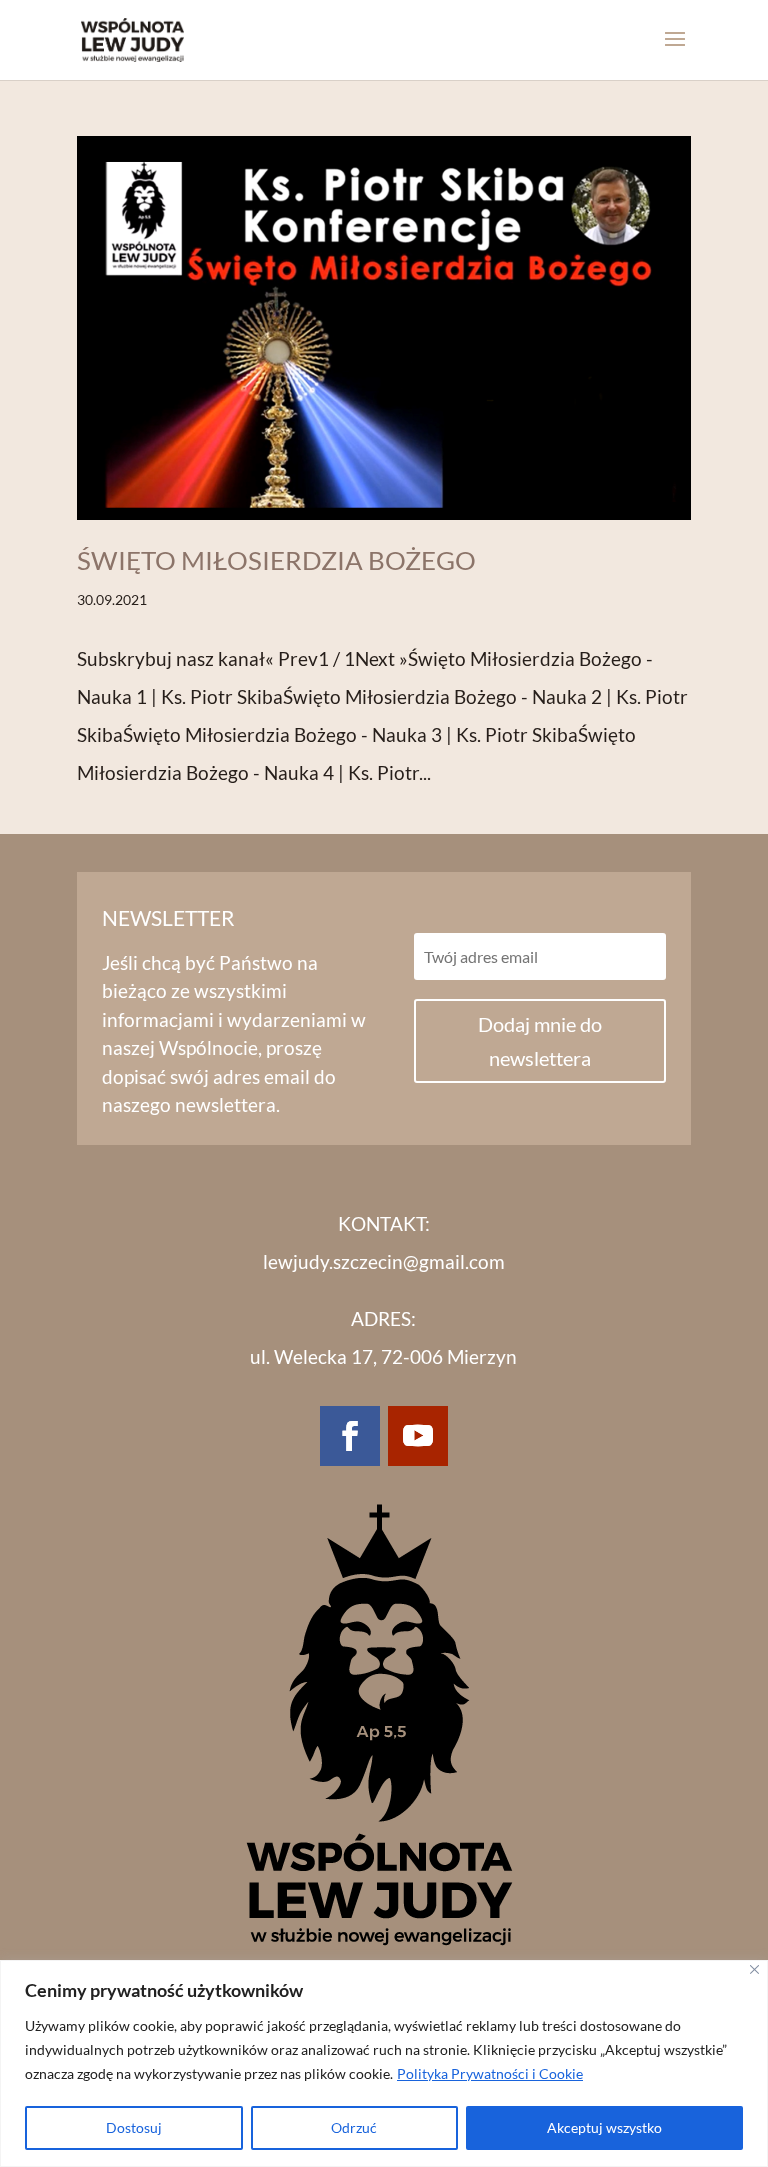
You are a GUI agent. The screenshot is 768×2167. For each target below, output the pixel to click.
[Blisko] (754, 1969)
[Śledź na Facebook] (350, 1436)
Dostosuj (134, 2127)
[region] (384, 2063)
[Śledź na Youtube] (418, 1436)
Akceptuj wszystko (604, 2127)
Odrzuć (354, 2127)
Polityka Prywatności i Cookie (490, 2073)
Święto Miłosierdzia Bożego (276, 560)
